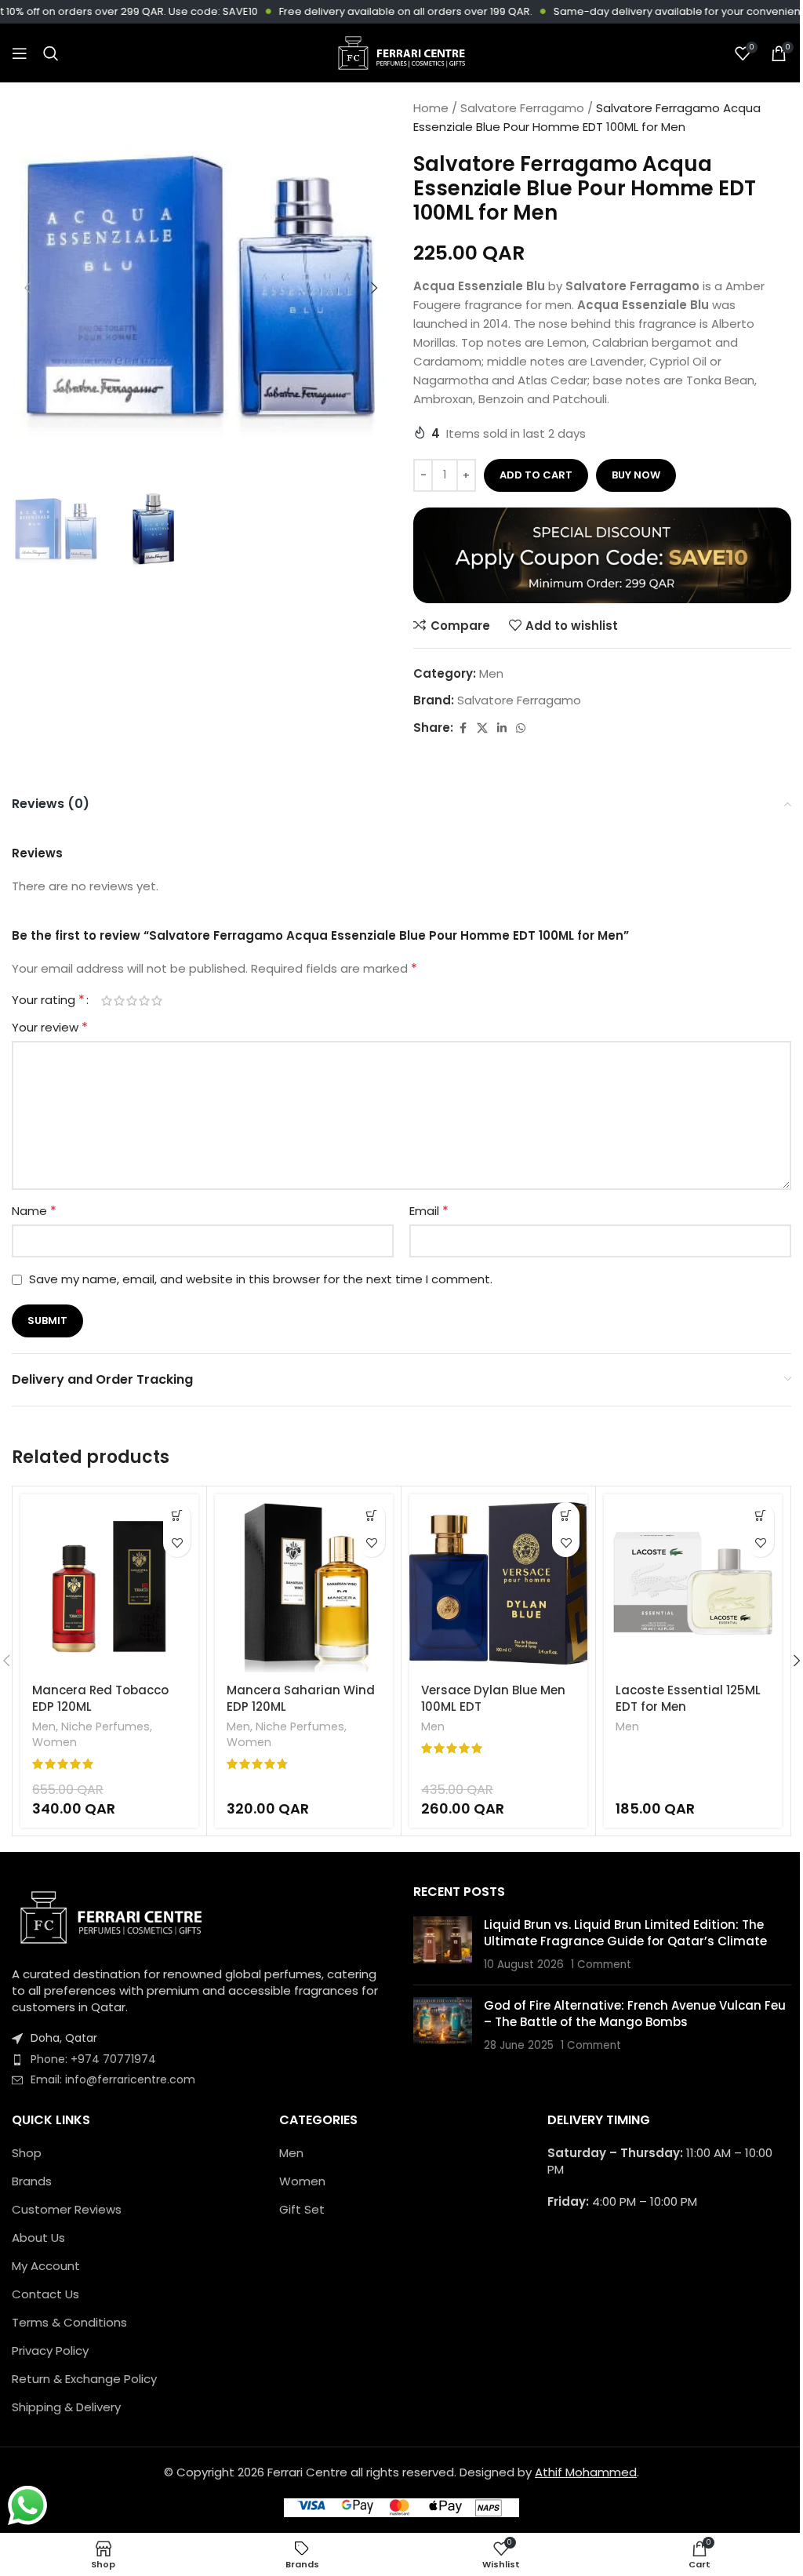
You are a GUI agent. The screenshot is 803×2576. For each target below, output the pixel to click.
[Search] (51, 53)
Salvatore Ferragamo (522, 108)
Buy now (636, 475)
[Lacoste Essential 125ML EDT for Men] (693, 1583)
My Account (46, 2266)
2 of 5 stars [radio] (119, 1001)
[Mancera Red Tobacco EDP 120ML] (109, 1583)
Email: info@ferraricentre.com (113, 2079)
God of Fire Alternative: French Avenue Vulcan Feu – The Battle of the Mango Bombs (635, 2014)
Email (429, 1211)
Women (55, 1742)
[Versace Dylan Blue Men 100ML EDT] (498, 1583)
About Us (38, 2238)
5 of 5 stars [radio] (157, 1001)
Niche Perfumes (105, 1726)
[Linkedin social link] (502, 728)
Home (431, 108)
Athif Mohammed (586, 2472)
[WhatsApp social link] (521, 728)
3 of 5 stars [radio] (132, 1001)
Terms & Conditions (69, 2322)
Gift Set (302, 2209)
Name (34, 1211)
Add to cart (536, 475)
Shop (27, 2153)
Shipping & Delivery (66, 2407)
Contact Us (45, 2294)
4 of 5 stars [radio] (144, 1001)
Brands (32, 2181)
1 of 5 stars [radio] (107, 1001)
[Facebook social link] (463, 728)
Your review (50, 1027)
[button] (27, 288)
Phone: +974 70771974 (93, 2059)
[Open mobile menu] (20, 53)
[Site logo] (401, 52)
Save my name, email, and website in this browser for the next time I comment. (261, 1279)
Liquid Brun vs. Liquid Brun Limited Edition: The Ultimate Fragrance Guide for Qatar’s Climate (625, 1933)
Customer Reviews (67, 2209)
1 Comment (601, 1965)
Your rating (48, 1000)
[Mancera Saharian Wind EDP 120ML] (304, 1583)
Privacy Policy (50, 2350)
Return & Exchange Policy (84, 2379)
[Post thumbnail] (443, 1945)
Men (491, 673)
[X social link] (482, 728)
